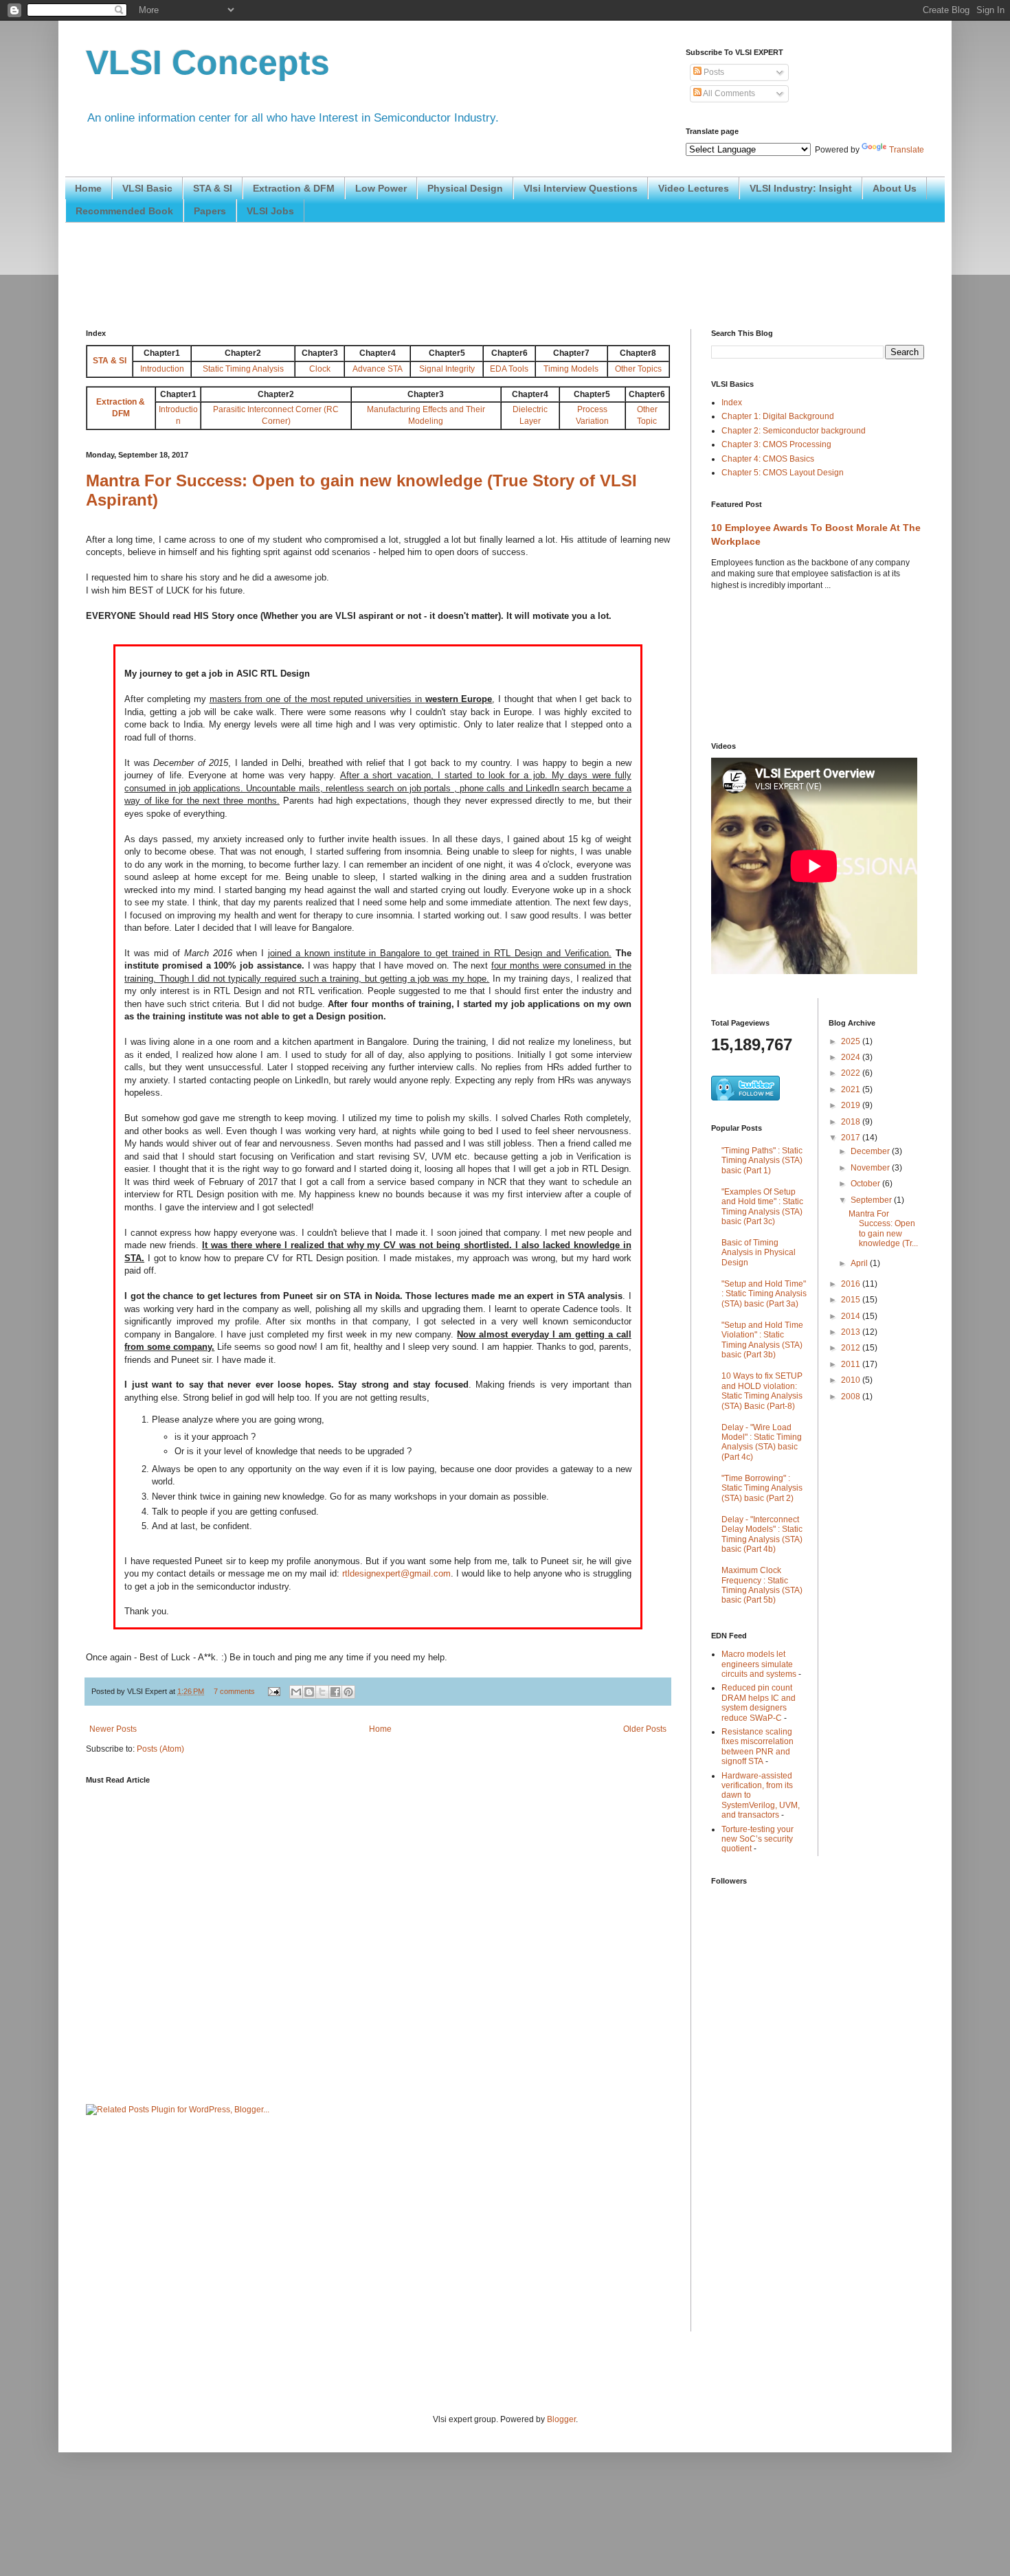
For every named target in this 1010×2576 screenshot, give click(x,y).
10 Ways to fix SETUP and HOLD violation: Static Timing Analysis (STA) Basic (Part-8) (762, 1391)
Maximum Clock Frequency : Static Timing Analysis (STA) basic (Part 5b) (762, 1585)
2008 (852, 1397)
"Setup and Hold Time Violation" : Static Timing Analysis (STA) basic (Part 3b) (762, 1340)
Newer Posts (113, 1729)
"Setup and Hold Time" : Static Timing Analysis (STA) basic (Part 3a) (764, 1294)
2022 (852, 1073)
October (866, 1184)
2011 (852, 1364)
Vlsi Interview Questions (581, 188)
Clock (320, 369)
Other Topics (638, 369)
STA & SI (213, 188)
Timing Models (571, 369)
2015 (852, 1300)
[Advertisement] (336, 274)
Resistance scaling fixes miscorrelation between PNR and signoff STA (757, 1747)
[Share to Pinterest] (348, 1692)
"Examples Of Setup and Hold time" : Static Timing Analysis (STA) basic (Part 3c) (762, 1207)
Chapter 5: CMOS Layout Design (783, 473)
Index (732, 403)
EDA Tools (509, 369)
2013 (852, 1332)
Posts (713, 72)
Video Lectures (694, 188)
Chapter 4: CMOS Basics (768, 459)
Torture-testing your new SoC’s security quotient (757, 1839)
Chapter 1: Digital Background (778, 416)
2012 (852, 1348)
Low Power (381, 188)
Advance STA (378, 369)
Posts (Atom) (160, 1749)
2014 (852, 1316)
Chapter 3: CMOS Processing (776, 444)
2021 (852, 1089)
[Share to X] (322, 1692)
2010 (852, 1380)
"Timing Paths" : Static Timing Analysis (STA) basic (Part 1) (762, 1161)
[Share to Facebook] (335, 1692)
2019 (852, 1105)
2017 (852, 1138)
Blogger (561, 2419)
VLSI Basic (147, 188)
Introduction (162, 369)
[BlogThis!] (309, 1692)
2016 (852, 1284)
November (871, 1168)
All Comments (728, 93)
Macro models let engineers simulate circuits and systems (759, 1664)
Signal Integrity (447, 369)
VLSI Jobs (270, 211)
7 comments (234, 1691)
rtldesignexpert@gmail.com (396, 1573)
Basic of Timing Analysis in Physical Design (759, 1253)
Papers (210, 211)
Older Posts (645, 1729)
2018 (852, 1122)
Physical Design (465, 188)
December (871, 1151)
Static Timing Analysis (243, 369)
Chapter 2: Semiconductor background (794, 431)
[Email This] (296, 1692)
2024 (852, 1057)
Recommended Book (124, 211)
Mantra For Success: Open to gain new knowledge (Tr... (883, 1229)
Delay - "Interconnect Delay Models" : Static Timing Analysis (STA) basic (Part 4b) (762, 1534)
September (872, 1200)
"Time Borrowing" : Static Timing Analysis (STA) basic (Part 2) (762, 1488)
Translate (907, 150)
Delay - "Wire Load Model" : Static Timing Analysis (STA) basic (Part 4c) (762, 1442)
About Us (895, 188)
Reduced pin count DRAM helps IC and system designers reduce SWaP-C (759, 1703)
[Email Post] (273, 1691)
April (860, 1263)
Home (88, 188)
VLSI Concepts (208, 63)
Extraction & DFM (294, 188)
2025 (852, 1041)
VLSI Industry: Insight (801, 188)
